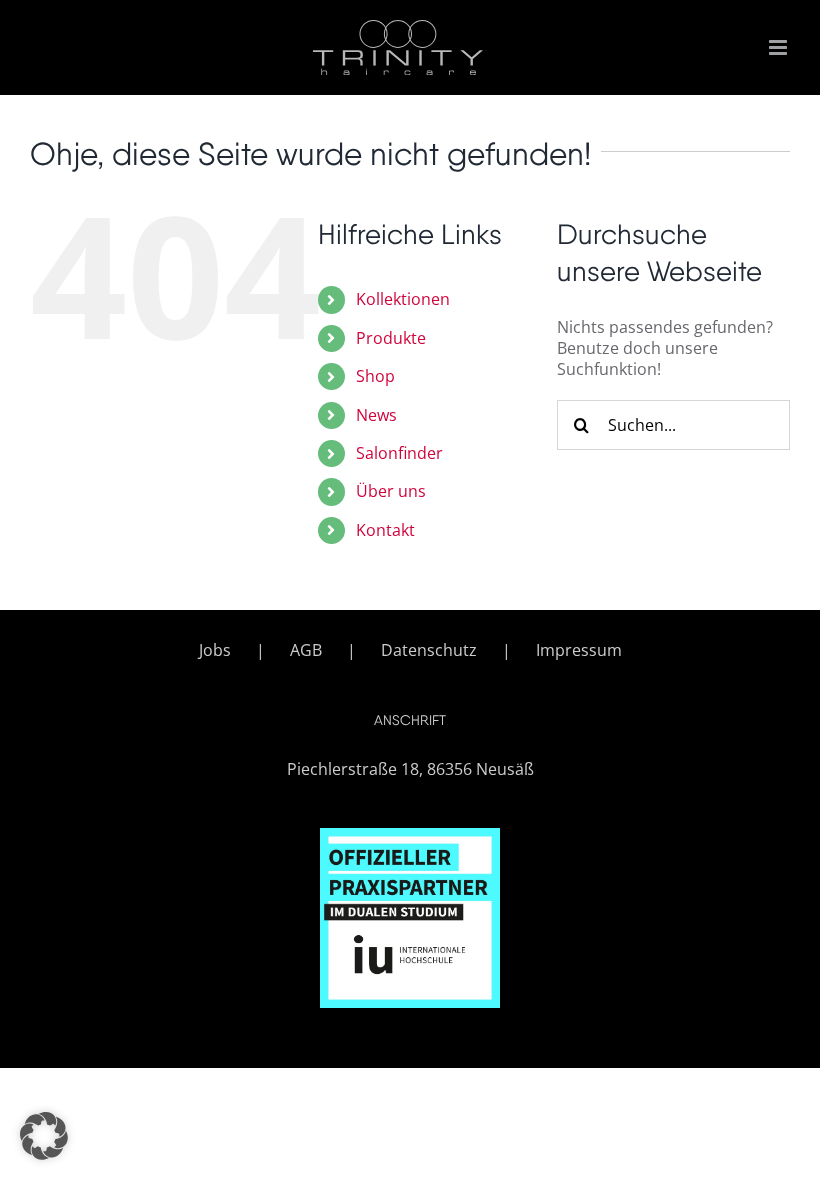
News (376, 415)
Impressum (579, 650)
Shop (375, 376)
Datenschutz (429, 650)
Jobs (215, 650)
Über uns (391, 491)
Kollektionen (403, 299)
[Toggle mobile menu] (779, 47)
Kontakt (385, 530)
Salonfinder (399, 453)
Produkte (391, 338)
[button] (44, 1136)
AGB (306, 650)
